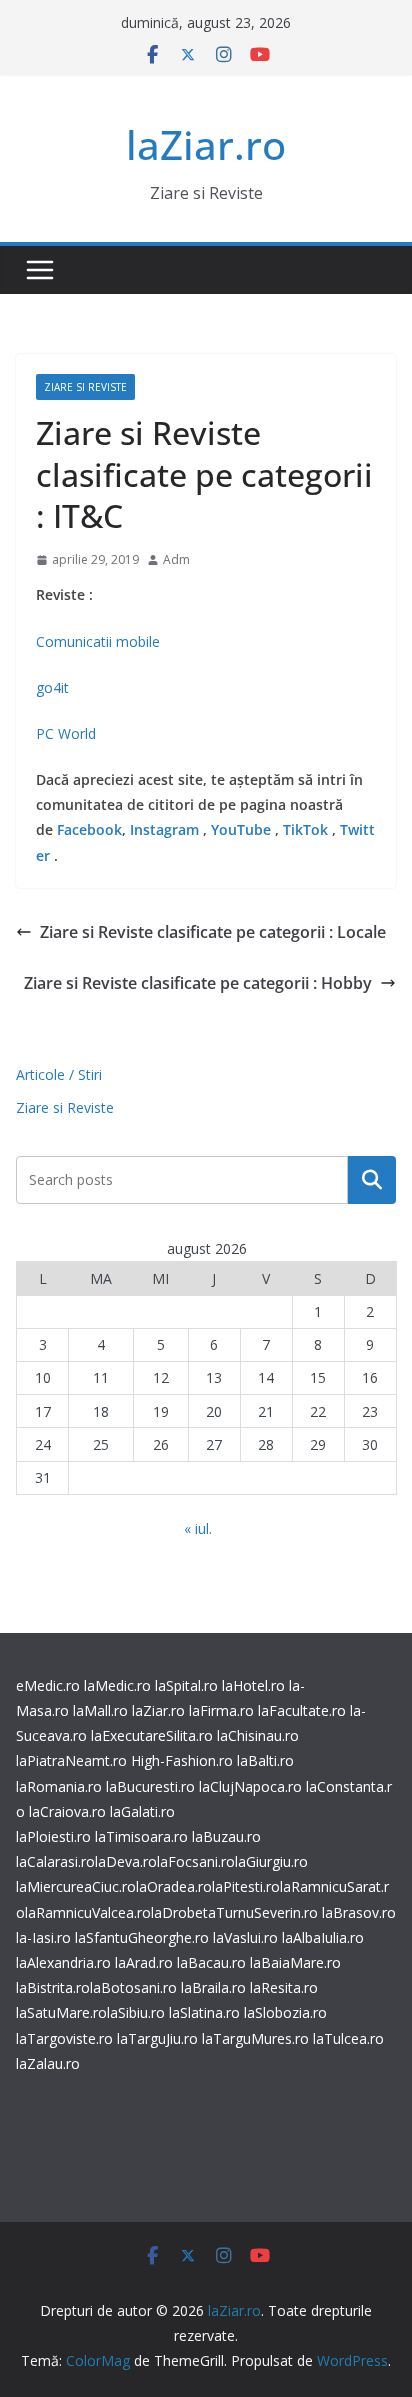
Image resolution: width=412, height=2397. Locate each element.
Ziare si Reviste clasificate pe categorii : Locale (213, 932)
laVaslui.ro (247, 1937)
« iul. (198, 1528)
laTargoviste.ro (64, 2038)
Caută (372, 1180)
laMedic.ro (119, 1685)
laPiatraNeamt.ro (71, 1760)
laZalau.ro (48, 2063)
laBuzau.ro (226, 1836)
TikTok (305, 829)
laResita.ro (284, 1987)
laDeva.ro (126, 1861)
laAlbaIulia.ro (323, 1937)
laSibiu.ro (136, 2012)
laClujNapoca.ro (250, 1786)
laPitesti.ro (246, 1886)
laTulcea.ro (348, 2038)
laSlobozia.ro (285, 2012)
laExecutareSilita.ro (152, 1735)
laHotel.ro (253, 1685)
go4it (52, 687)
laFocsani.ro (196, 1861)
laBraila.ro (213, 1987)
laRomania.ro (59, 1786)
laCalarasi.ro (55, 1861)
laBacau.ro (211, 1962)
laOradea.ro (174, 1886)
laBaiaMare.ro (295, 1962)
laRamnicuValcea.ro (88, 1912)
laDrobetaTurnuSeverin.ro (234, 1912)
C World (70, 733)
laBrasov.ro (359, 1912)
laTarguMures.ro (255, 2038)
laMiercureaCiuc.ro (76, 1886)
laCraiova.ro (67, 1811)
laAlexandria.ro (63, 1962)
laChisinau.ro (258, 1735)
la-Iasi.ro (43, 1937)
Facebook (89, 829)
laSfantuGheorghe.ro (142, 1937)
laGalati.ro (142, 1811)
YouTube (241, 829)
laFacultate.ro (302, 1710)
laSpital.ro (186, 1685)
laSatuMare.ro (61, 2012)
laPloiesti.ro (53, 1836)
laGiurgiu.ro (271, 1861)
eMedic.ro (48, 1685)
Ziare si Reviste (85, 387)
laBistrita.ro (53, 1987)
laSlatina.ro (204, 2012)
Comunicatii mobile (98, 641)
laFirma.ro (221, 1710)
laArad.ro (144, 1962)
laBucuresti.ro (150, 1786)
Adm (176, 559)
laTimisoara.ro (141, 1836)
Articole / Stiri (59, 1074)
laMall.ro (100, 1710)
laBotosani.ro (133, 1987)
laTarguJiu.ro (159, 2038)
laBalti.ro (265, 1760)
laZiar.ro (206, 144)
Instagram (164, 829)
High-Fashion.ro (182, 1760)
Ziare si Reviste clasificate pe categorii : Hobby (198, 983)
